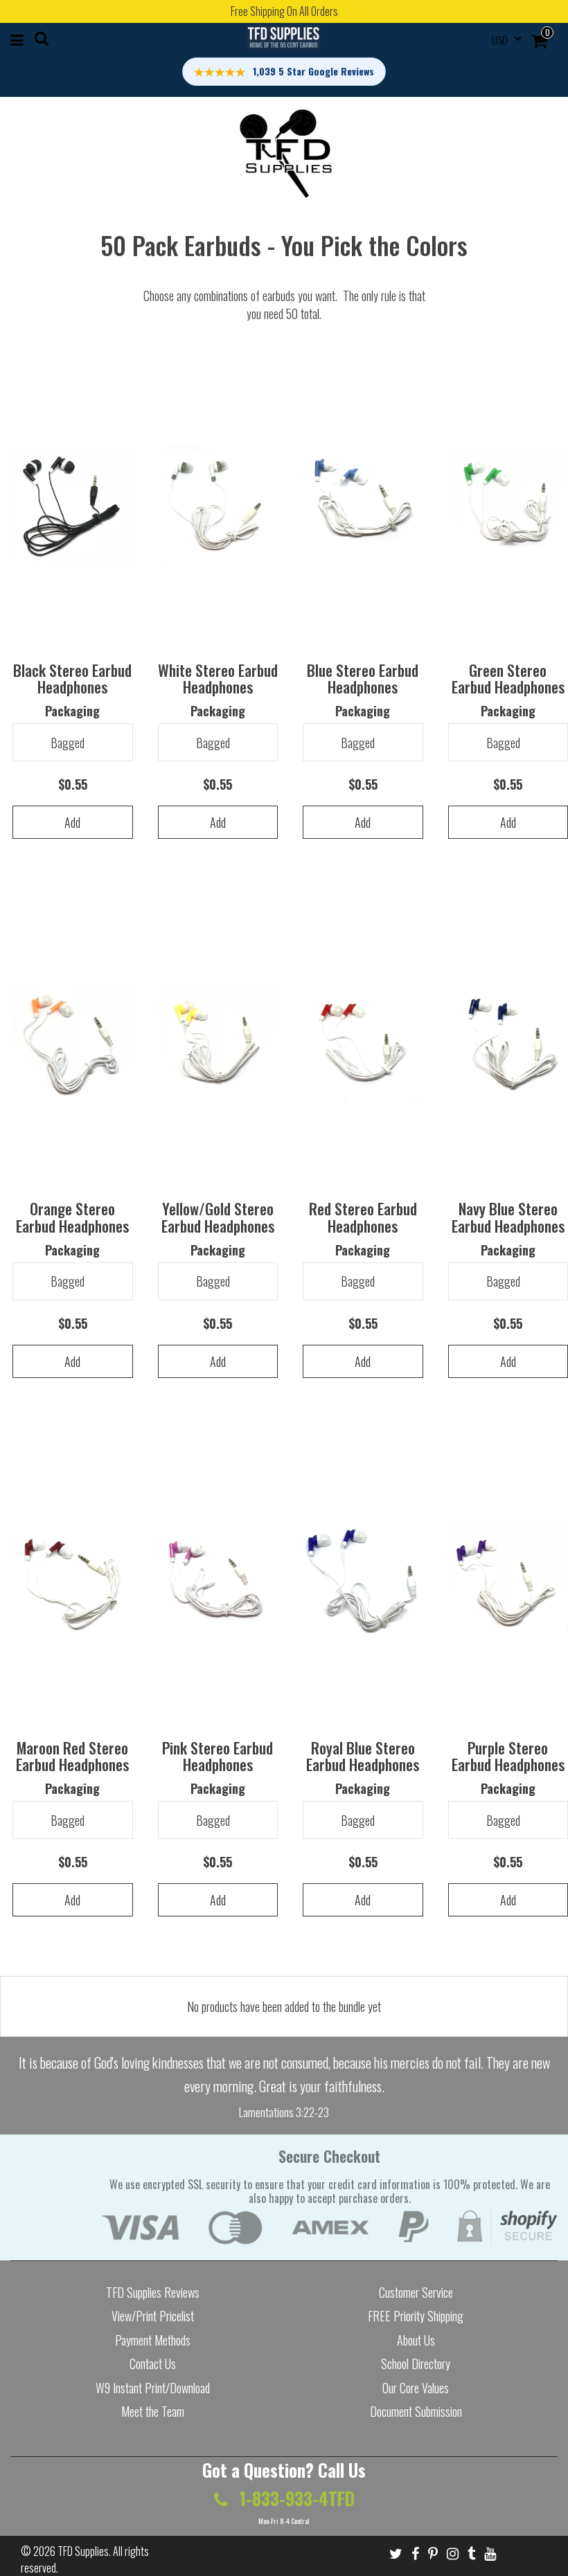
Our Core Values (416, 2388)
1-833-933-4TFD (295, 2498)
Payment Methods (153, 2340)
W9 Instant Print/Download (153, 2388)
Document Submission (416, 2411)
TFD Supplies (83, 2551)
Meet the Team (153, 2411)
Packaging (72, 711)
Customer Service (416, 2292)
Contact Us (153, 2364)
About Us (416, 2340)
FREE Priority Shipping (416, 2316)
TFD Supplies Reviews (153, 2292)
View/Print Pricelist (153, 2316)
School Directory (416, 2364)
